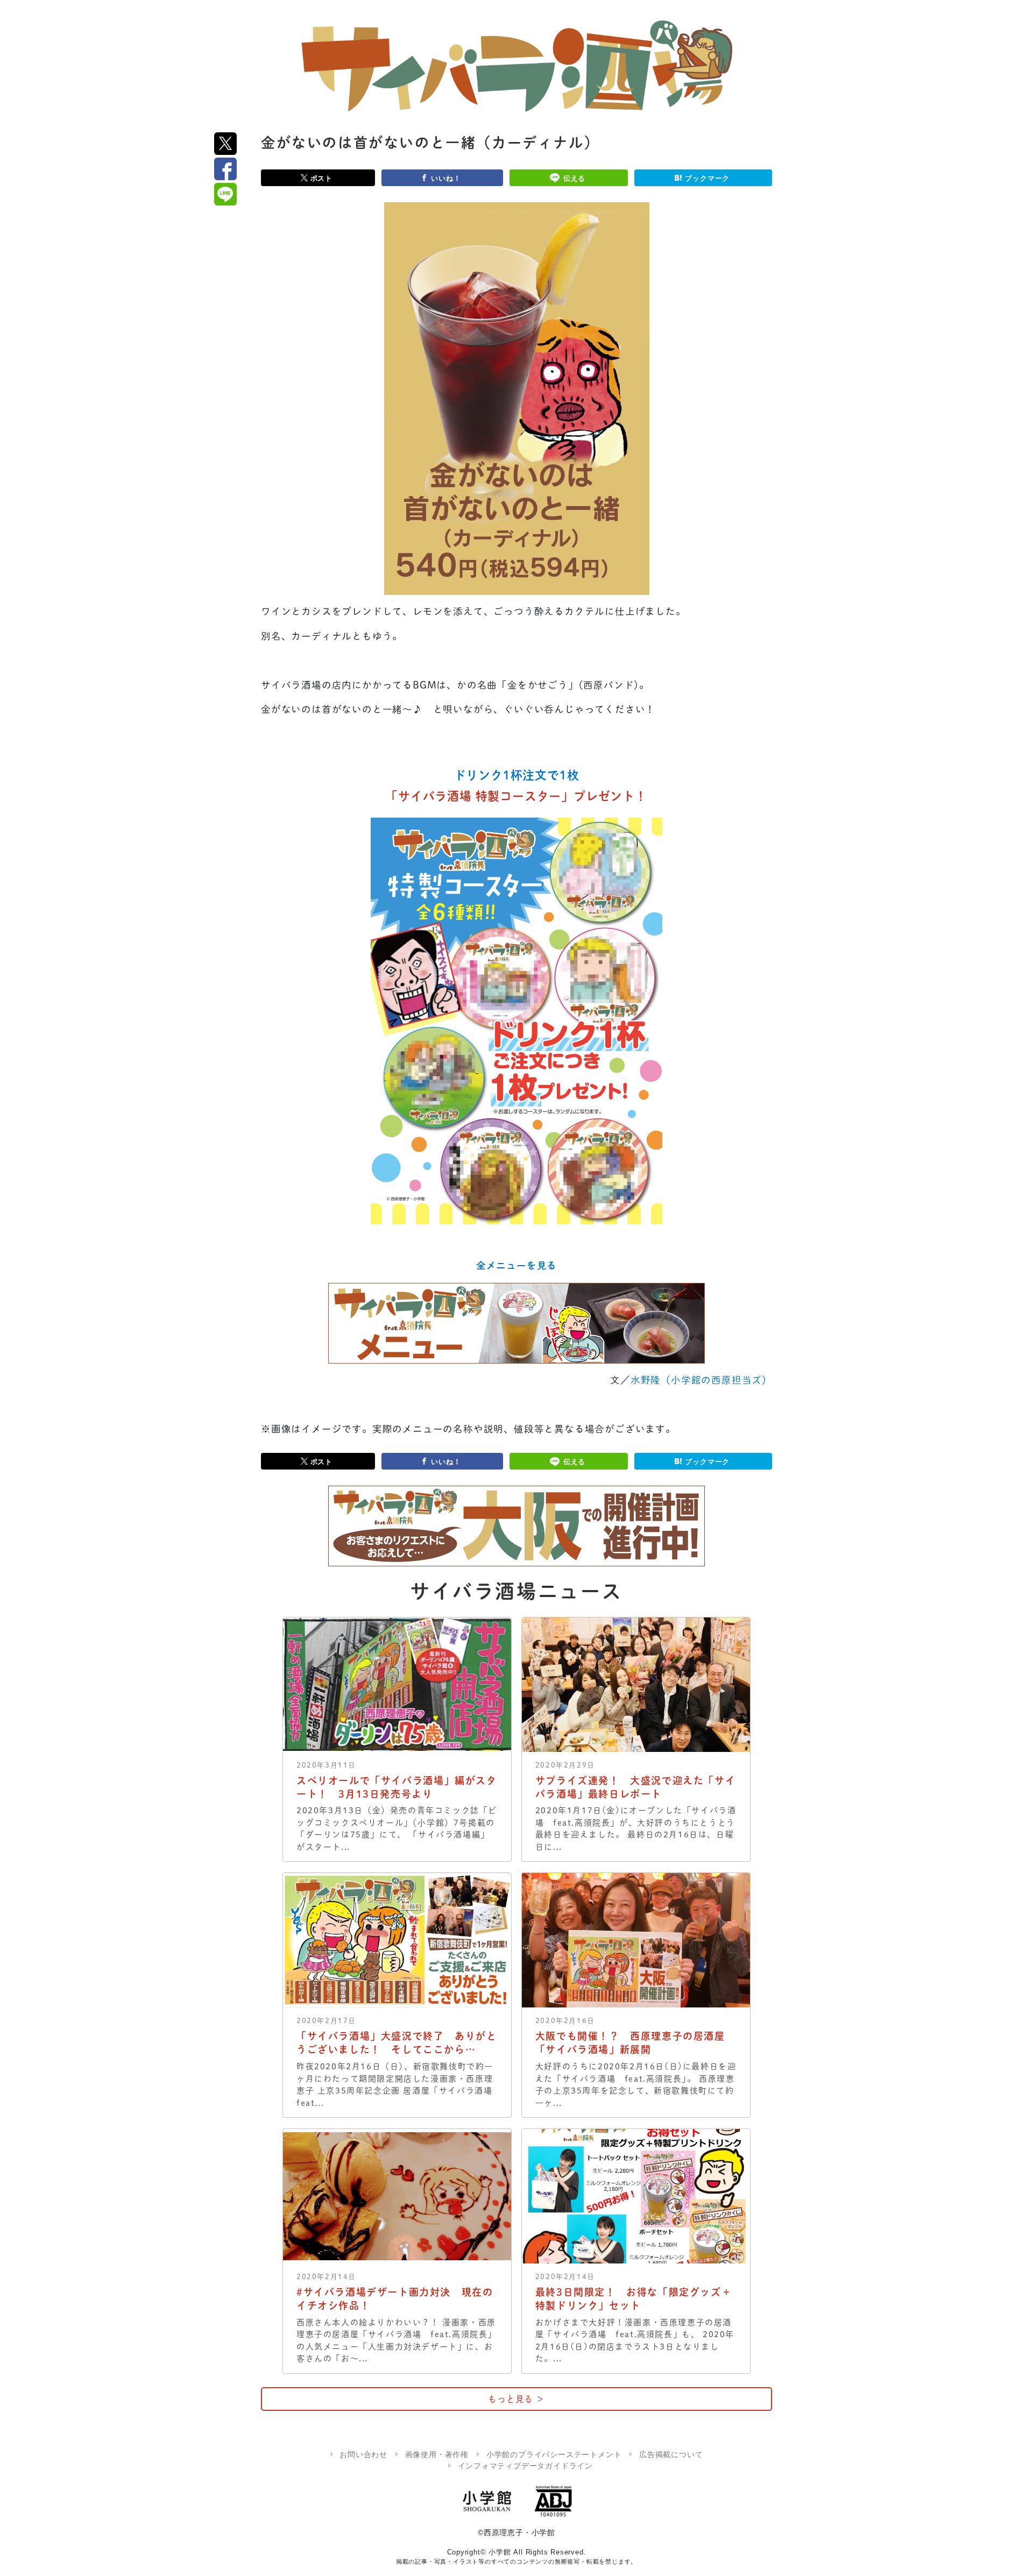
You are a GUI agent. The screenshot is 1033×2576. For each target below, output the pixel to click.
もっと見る (516, 2399)
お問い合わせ (363, 2454)
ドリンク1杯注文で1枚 (517, 775)
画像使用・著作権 (437, 2454)
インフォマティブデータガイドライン (526, 2466)
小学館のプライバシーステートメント (554, 2454)
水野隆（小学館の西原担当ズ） (701, 1380)
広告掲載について (671, 2454)
